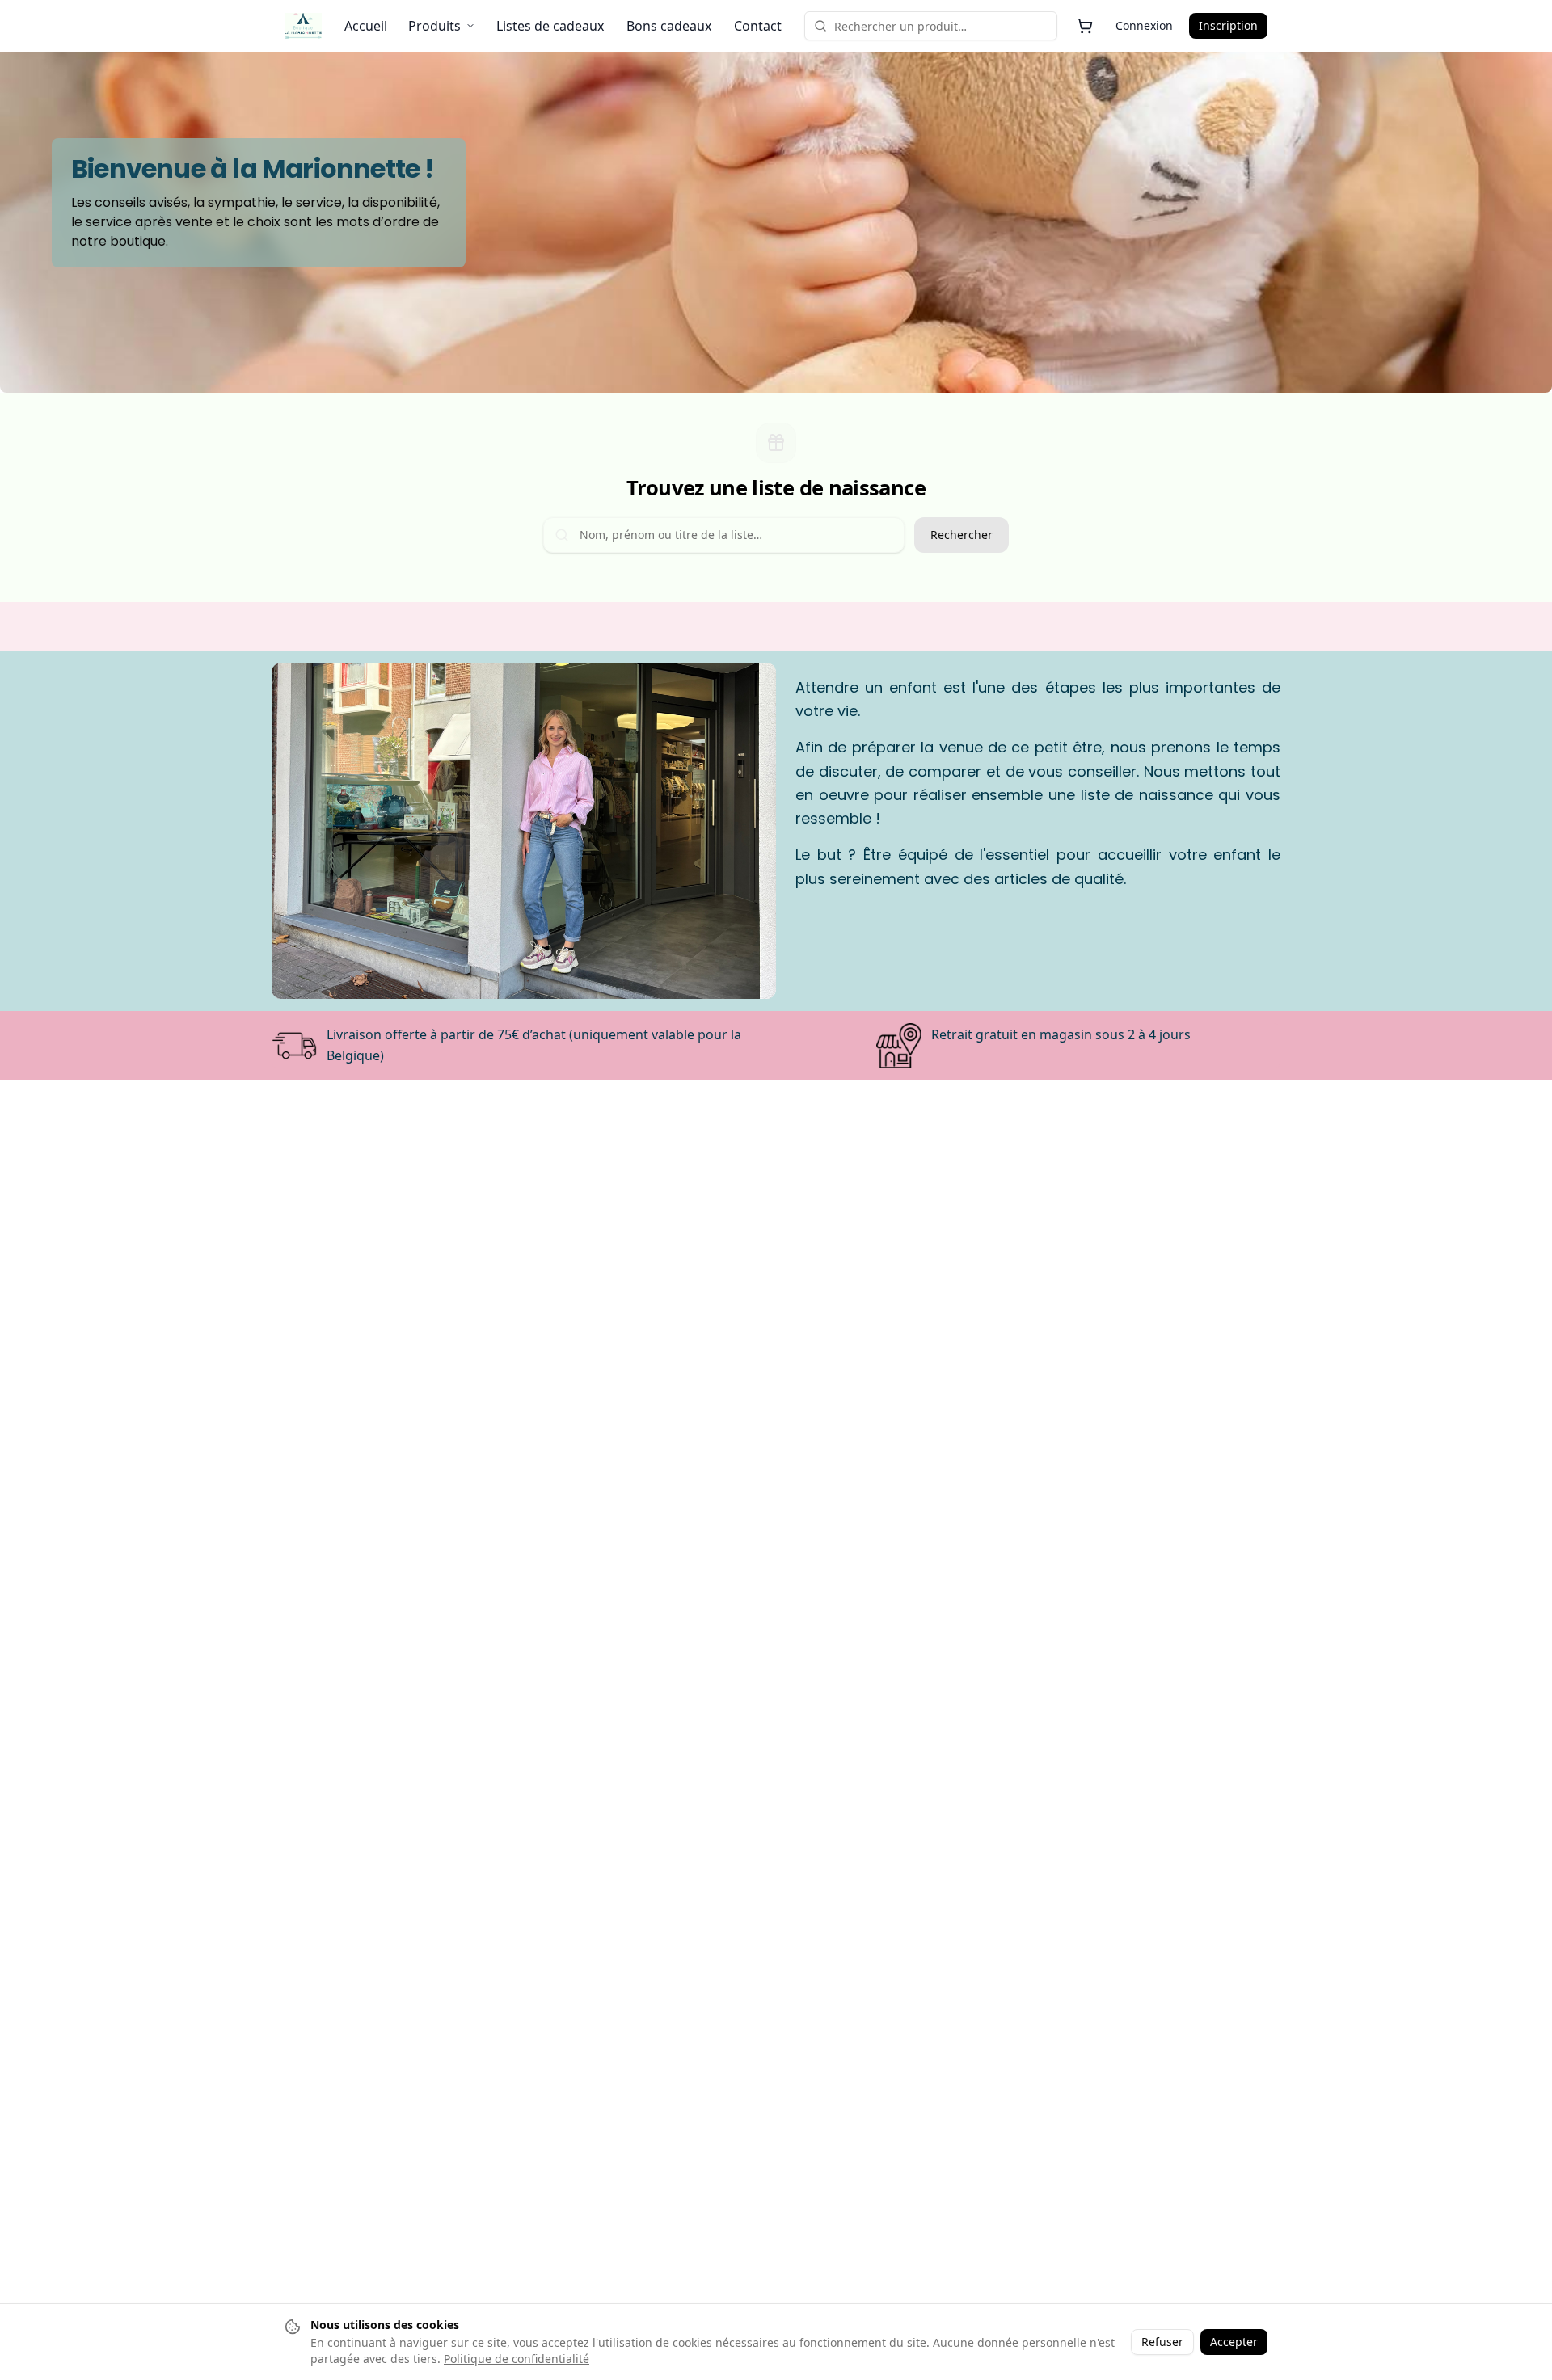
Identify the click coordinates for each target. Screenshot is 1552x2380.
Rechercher (962, 535)
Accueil (366, 26)
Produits (434, 26)
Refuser (1162, 2342)
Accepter (1234, 2342)
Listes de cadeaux (550, 26)
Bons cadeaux (669, 26)
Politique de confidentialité (517, 2359)
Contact (758, 26)
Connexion (1144, 25)
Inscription (1228, 25)
